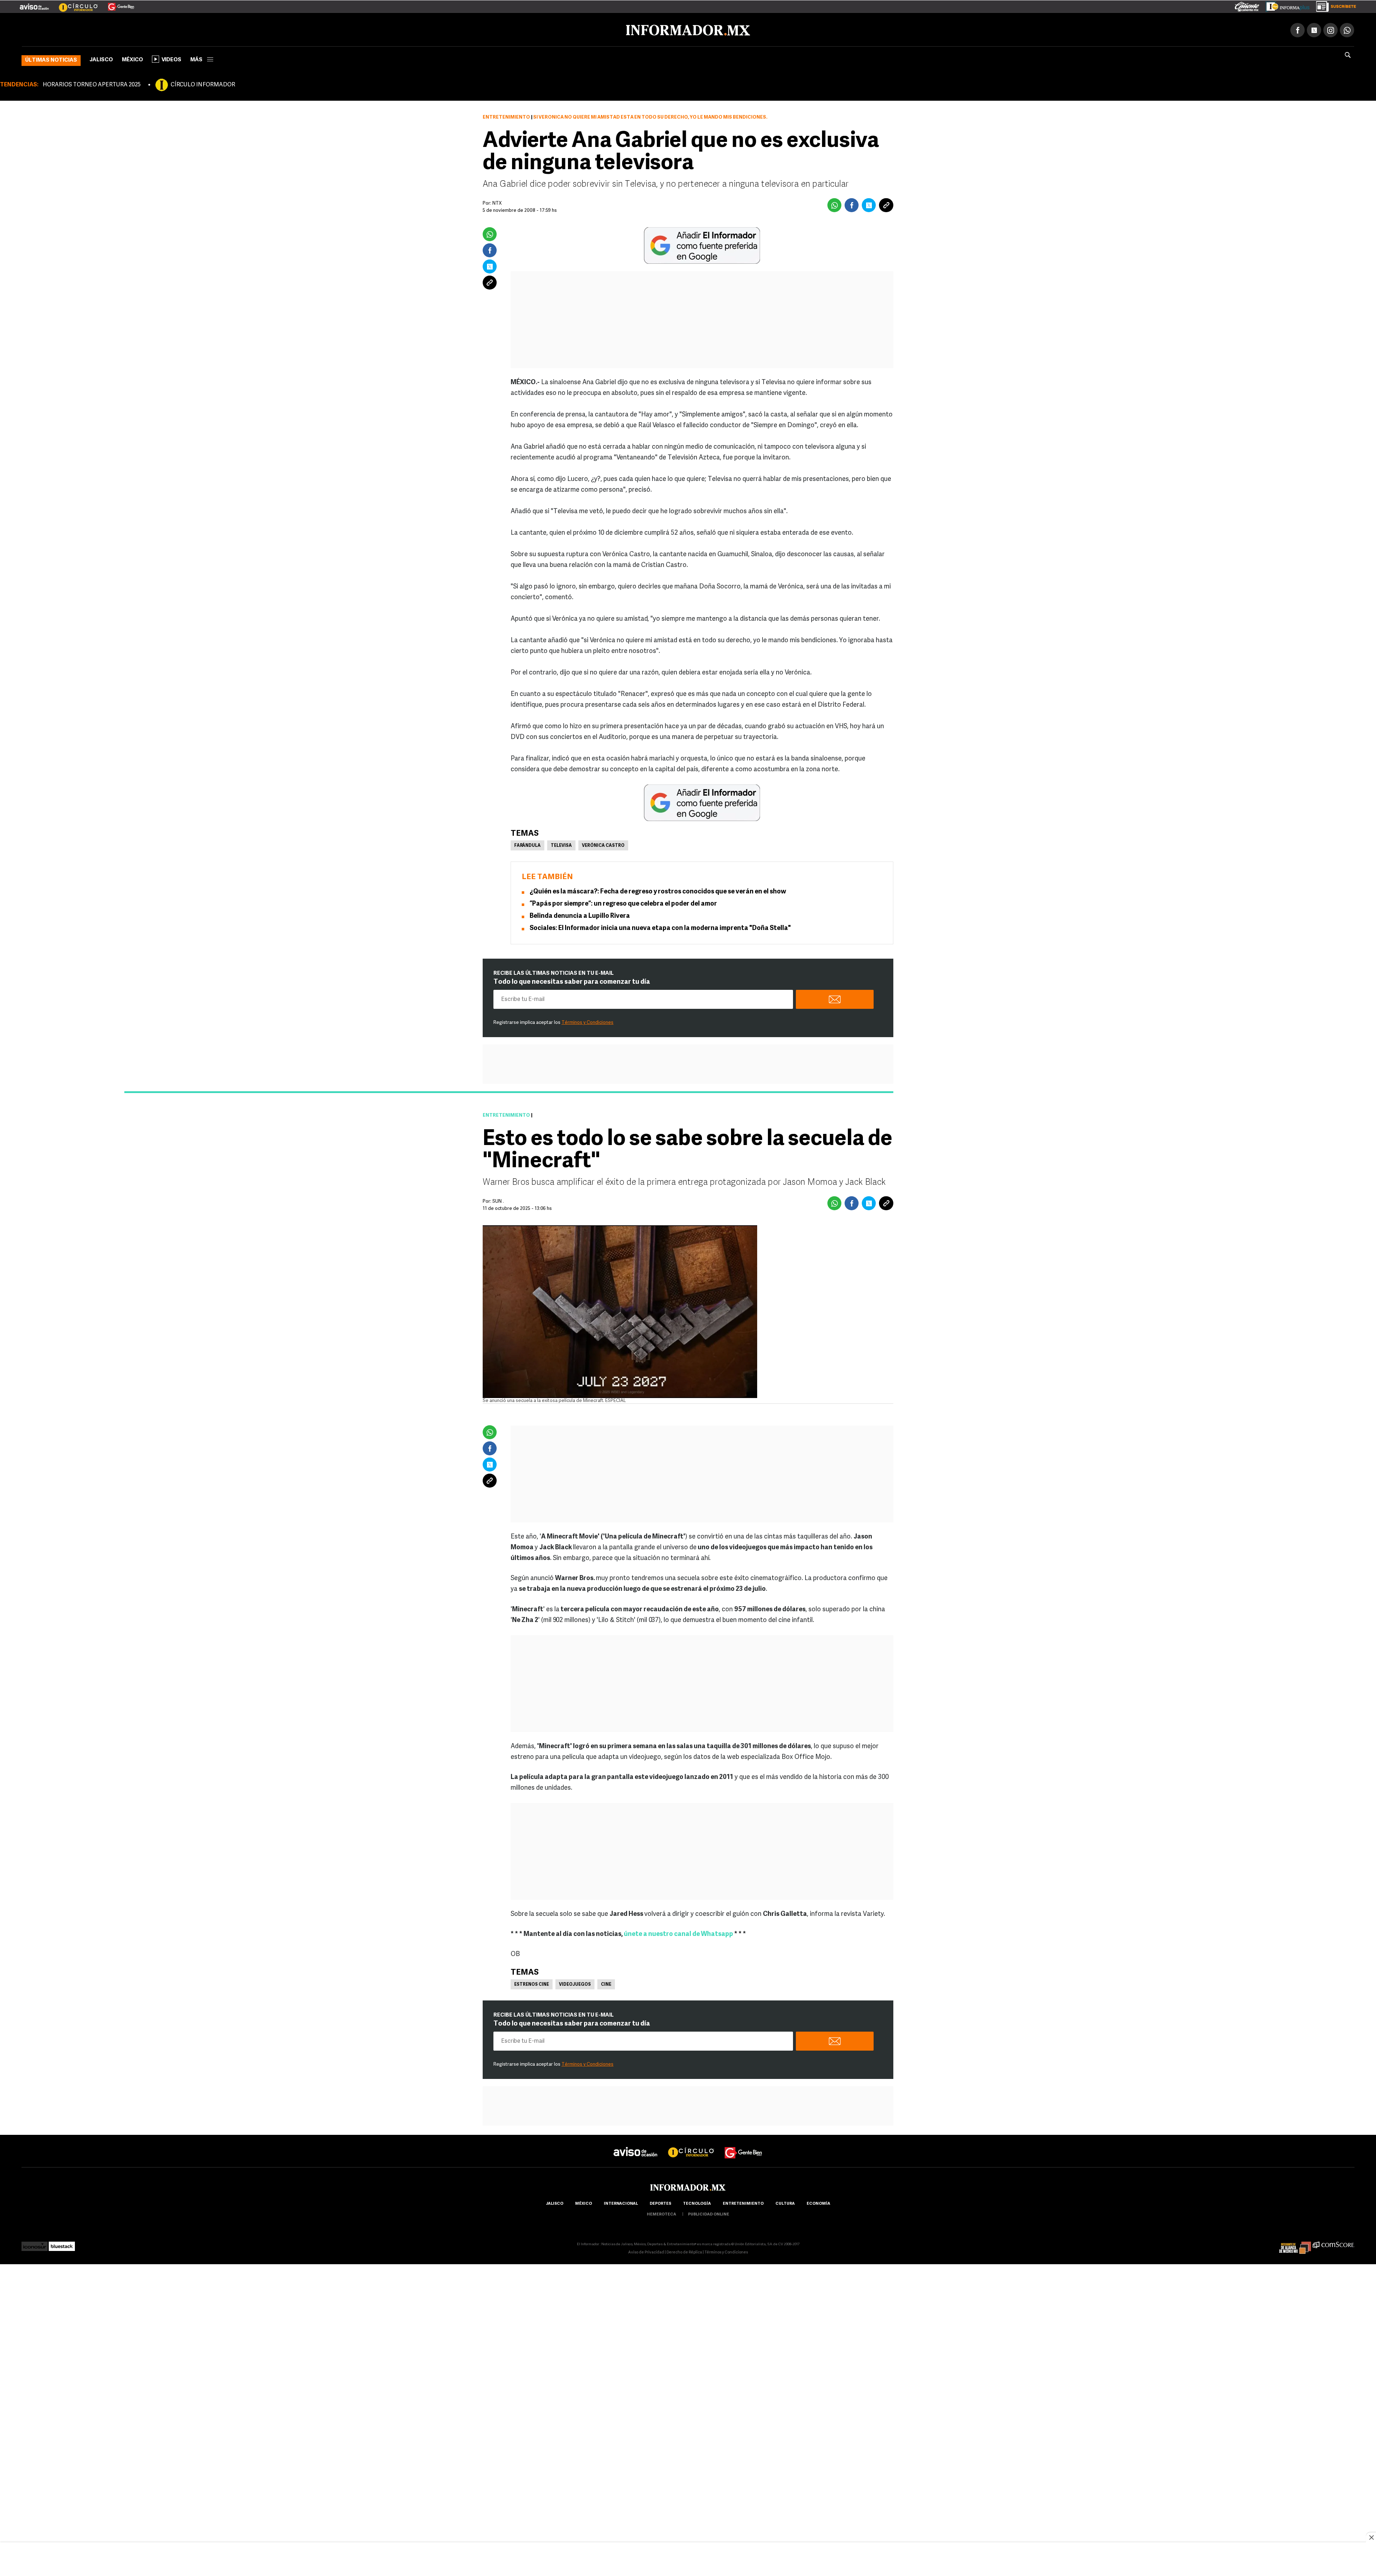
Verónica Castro (603, 844)
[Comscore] (1334, 2243)
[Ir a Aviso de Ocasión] (636, 2145)
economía (818, 2202)
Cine (606, 1983)
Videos (171, 59)
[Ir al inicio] (106, 29)
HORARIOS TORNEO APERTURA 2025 (92, 84)
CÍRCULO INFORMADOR (203, 84)
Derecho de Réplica (684, 2251)
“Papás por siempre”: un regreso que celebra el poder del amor (623, 903)
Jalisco (101, 59)
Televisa (561, 844)
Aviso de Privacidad (646, 2251)
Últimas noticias (51, 59)
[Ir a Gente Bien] (117, 4)
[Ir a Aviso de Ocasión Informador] (34, 4)
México (132, 59)
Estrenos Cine (532, 1983)
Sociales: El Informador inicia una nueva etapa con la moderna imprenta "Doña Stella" (660, 927)
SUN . (498, 1200)
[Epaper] (1285, 5)
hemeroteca (661, 2213)
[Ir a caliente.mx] (1247, 5)
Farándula (527, 844)
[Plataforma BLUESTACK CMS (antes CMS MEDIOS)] (62, 2243)
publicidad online (709, 2213)
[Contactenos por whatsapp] (1347, 29)
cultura (785, 2202)
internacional (621, 2202)
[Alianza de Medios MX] (1295, 2243)
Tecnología (697, 2202)
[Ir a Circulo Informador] (74, 4)
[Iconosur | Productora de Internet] (35, 2243)
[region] (688, 2560)
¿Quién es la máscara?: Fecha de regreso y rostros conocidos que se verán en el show (658, 891)
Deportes (660, 2202)
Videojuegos (575, 1983)
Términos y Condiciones (587, 1021)
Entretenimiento (506, 116)
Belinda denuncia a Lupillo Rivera (580, 915)
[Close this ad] (1371, 2537)
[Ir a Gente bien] (744, 2145)
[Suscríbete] (1334, 5)
